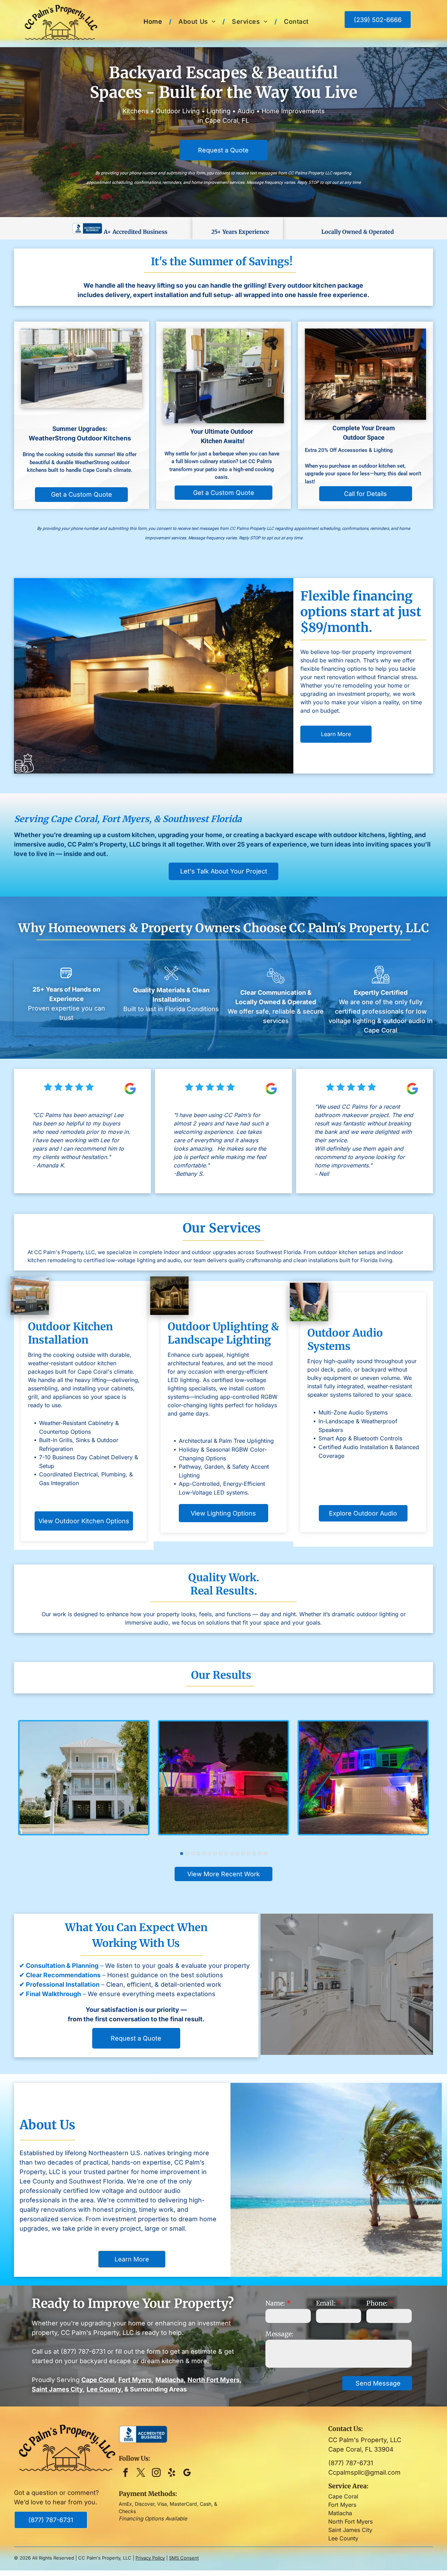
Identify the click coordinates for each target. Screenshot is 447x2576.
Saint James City (350, 2530)
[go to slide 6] (210, 1854)
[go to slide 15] (260, 1854)
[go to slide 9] (226, 1854)
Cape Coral (343, 2496)
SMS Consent (184, 2558)
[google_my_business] (187, 2474)
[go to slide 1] (182, 1854)
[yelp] (172, 2474)
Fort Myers (342, 2505)
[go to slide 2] (187, 1854)
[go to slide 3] (193, 1854)
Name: (275, 2303)
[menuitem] (154, 21)
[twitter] (141, 2474)
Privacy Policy (150, 2558)
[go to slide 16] (265, 1854)
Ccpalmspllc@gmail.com (364, 2472)
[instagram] (156, 2474)
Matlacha (340, 2513)
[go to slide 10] (232, 1854)
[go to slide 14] (254, 1854)
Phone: (377, 2303)
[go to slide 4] (198, 1854)
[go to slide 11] (237, 1854)
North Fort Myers (350, 2521)
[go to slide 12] (243, 1854)
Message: (279, 2334)
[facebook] (126, 2474)
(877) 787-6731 (83, 2351)
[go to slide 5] (204, 1854)
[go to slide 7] (215, 1854)
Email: (326, 2303)
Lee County (343, 2538)
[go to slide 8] (221, 1854)
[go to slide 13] (249, 1854)
